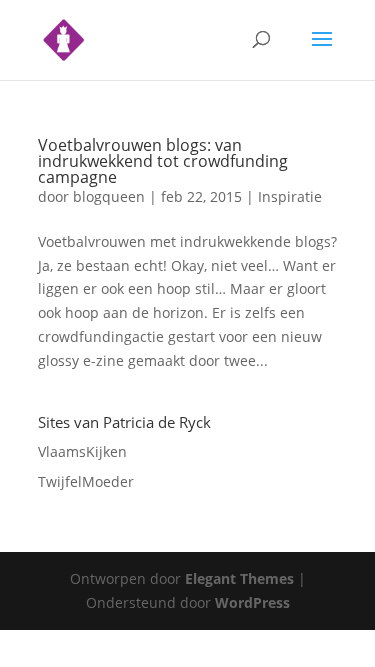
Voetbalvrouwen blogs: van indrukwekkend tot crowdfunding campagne (163, 161)
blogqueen (109, 196)
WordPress (252, 602)
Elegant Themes (239, 578)
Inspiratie (290, 196)
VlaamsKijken (82, 451)
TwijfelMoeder (86, 481)
